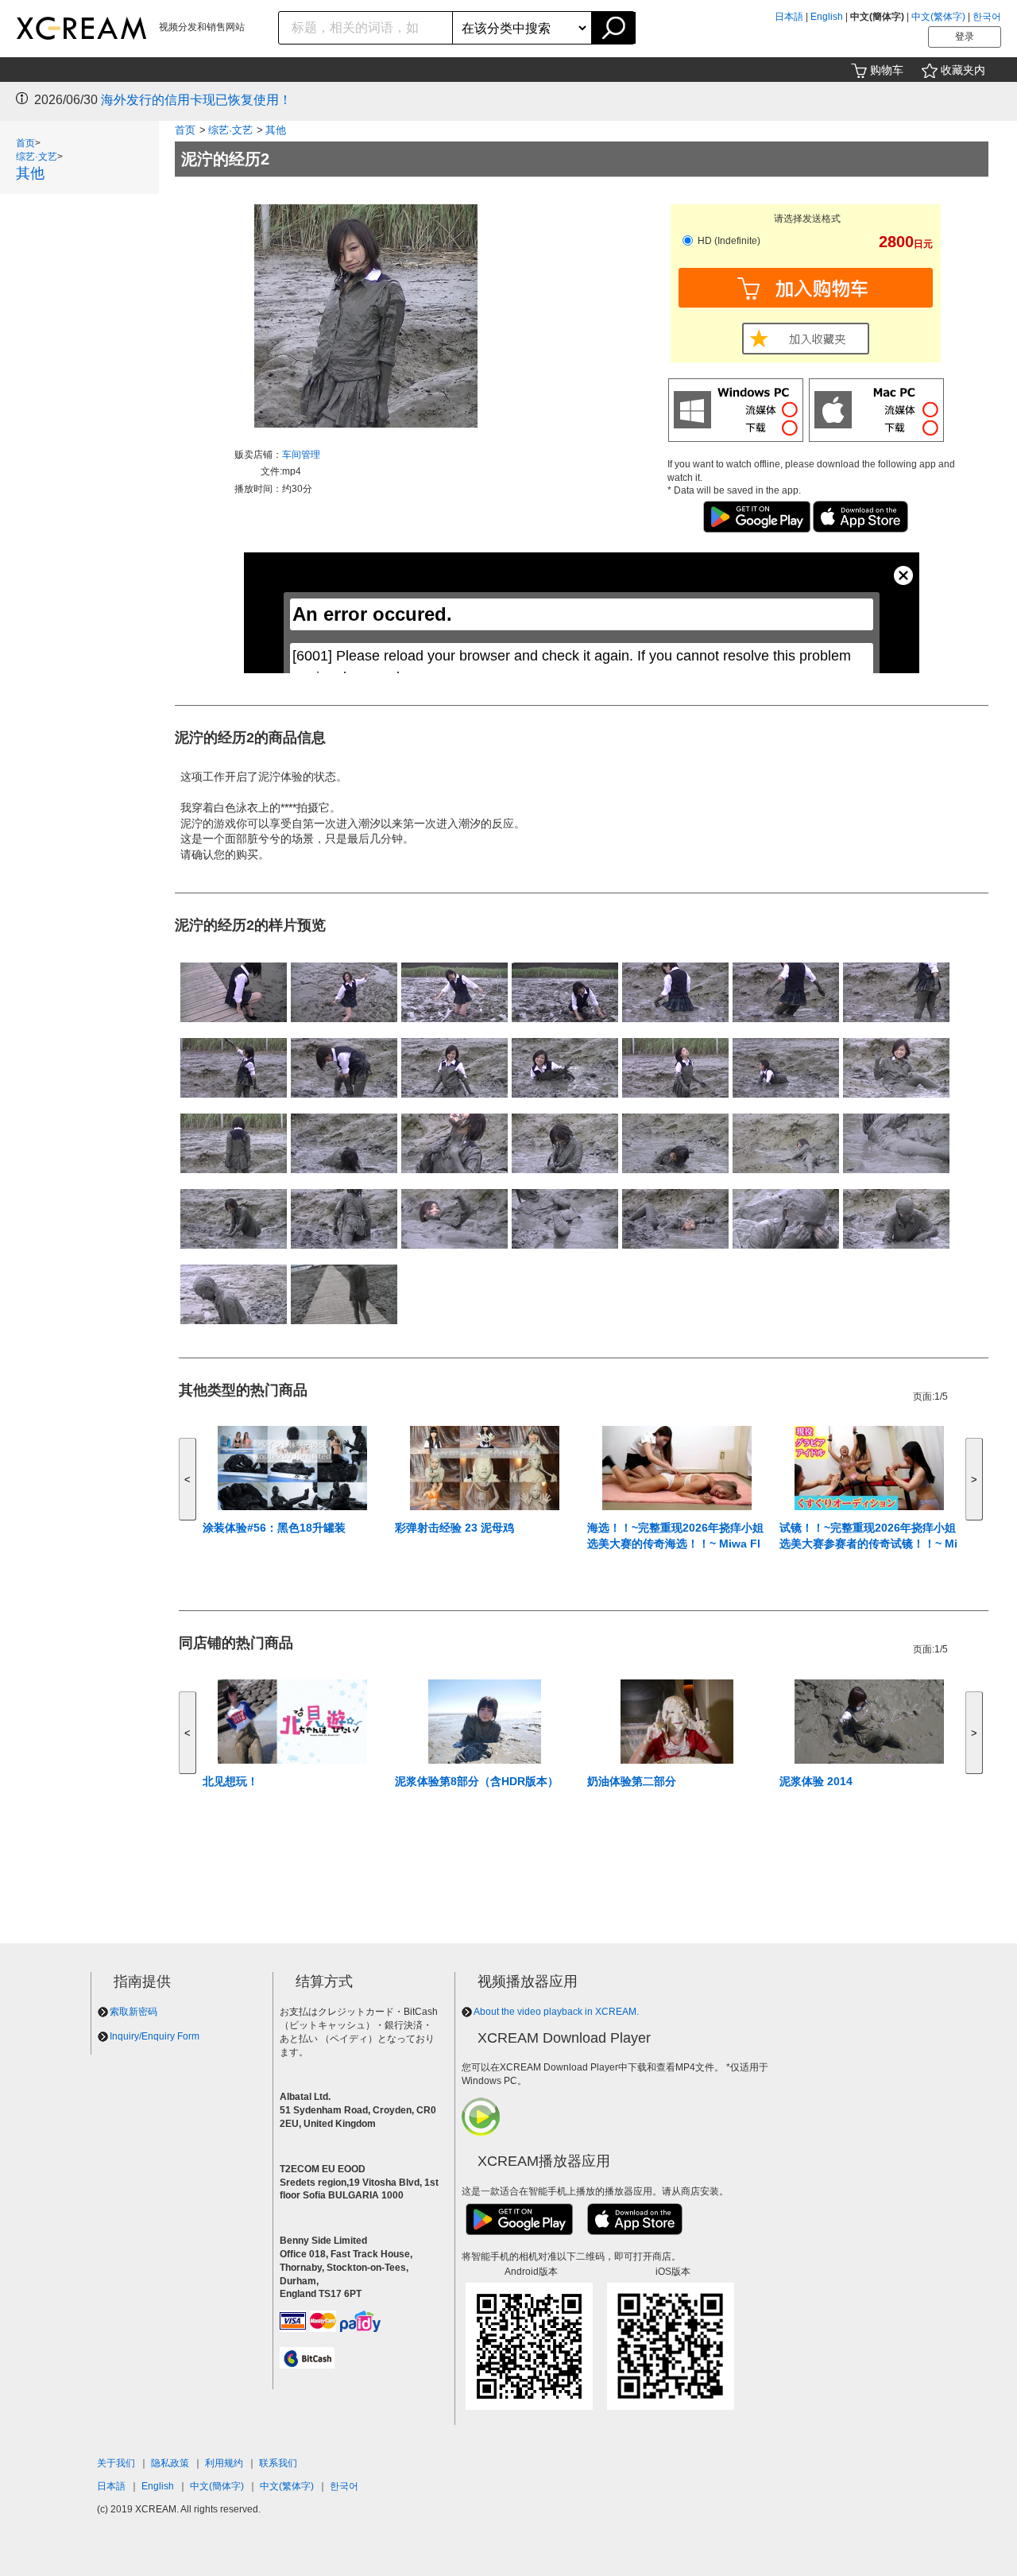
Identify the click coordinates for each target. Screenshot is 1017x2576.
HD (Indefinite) (728, 241)
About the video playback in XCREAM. (556, 2012)
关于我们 (116, 2463)
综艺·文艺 (37, 157)
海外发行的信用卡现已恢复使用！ (196, 100)
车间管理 (301, 455)
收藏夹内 (963, 70)
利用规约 (224, 2463)
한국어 (987, 17)
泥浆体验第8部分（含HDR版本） (477, 1781)
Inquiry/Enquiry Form (155, 2036)
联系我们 (278, 2463)
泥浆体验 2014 (816, 1781)
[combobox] (366, 28)
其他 (30, 173)
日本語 (789, 17)
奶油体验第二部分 (632, 1781)
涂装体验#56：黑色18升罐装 (274, 1528)
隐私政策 (170, 2463)
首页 (25, 143)
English (827, 17)
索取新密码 (133, 2012)
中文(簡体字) (217, 2486)
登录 (965, 37)
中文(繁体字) (938, 17)
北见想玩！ (230, 1781)
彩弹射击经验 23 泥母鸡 (454, 1528)
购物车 (887, 70)
